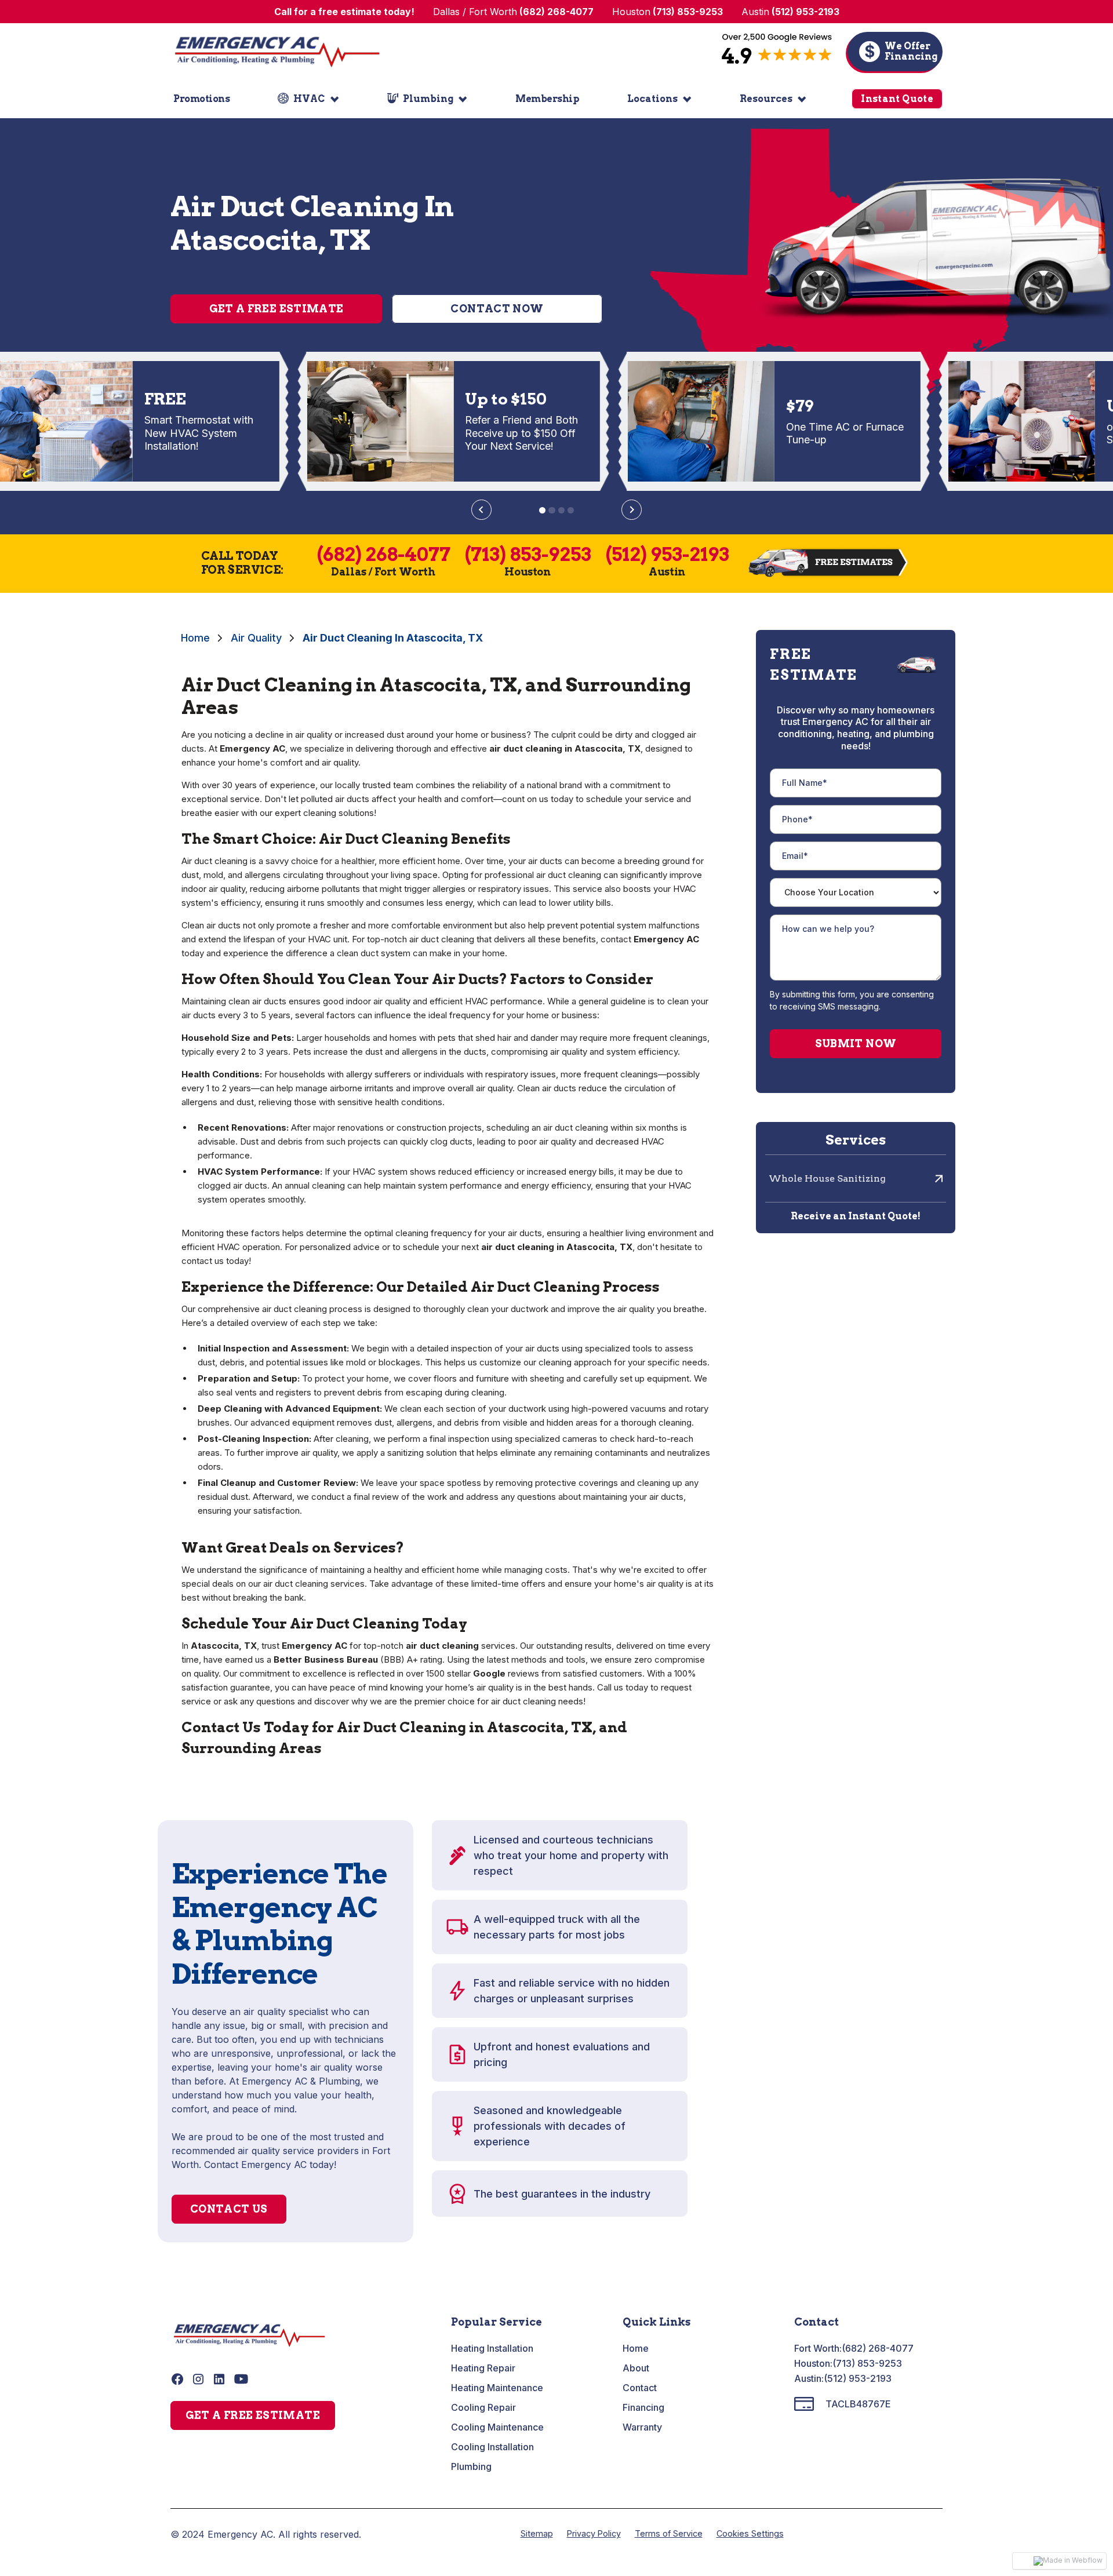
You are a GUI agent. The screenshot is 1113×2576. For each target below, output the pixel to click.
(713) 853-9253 (867, 2363)
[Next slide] (632, 510)
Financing (643, 2407)
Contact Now (497, 309)
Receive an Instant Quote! (856, 1216)
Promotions (201, 99)
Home (195, 638)
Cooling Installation (492, 2447)
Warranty (642, 2427)
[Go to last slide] (481, 510)
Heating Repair (483, 2368)
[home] (277, 52)
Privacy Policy (594, 2533)
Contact (640, 2388)
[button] (308, 99)
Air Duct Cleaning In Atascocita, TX (393, 638)
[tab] (542, 510)
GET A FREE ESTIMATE (253, 2415)
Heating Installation (492, 2348)
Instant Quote (897, 99)
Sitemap (537, 2533)
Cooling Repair (483, 2407)
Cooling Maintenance (497, 2427)
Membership (547, 99)
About (636, 2368)
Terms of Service (669, 2533)
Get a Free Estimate (277, 309)
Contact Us (229, 2209)
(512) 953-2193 (858, 2378)
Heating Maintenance (497, 2388)
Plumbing (471, 2466)
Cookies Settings (750, 2533)
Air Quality (256, 638)
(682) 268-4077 (878, 2348)
